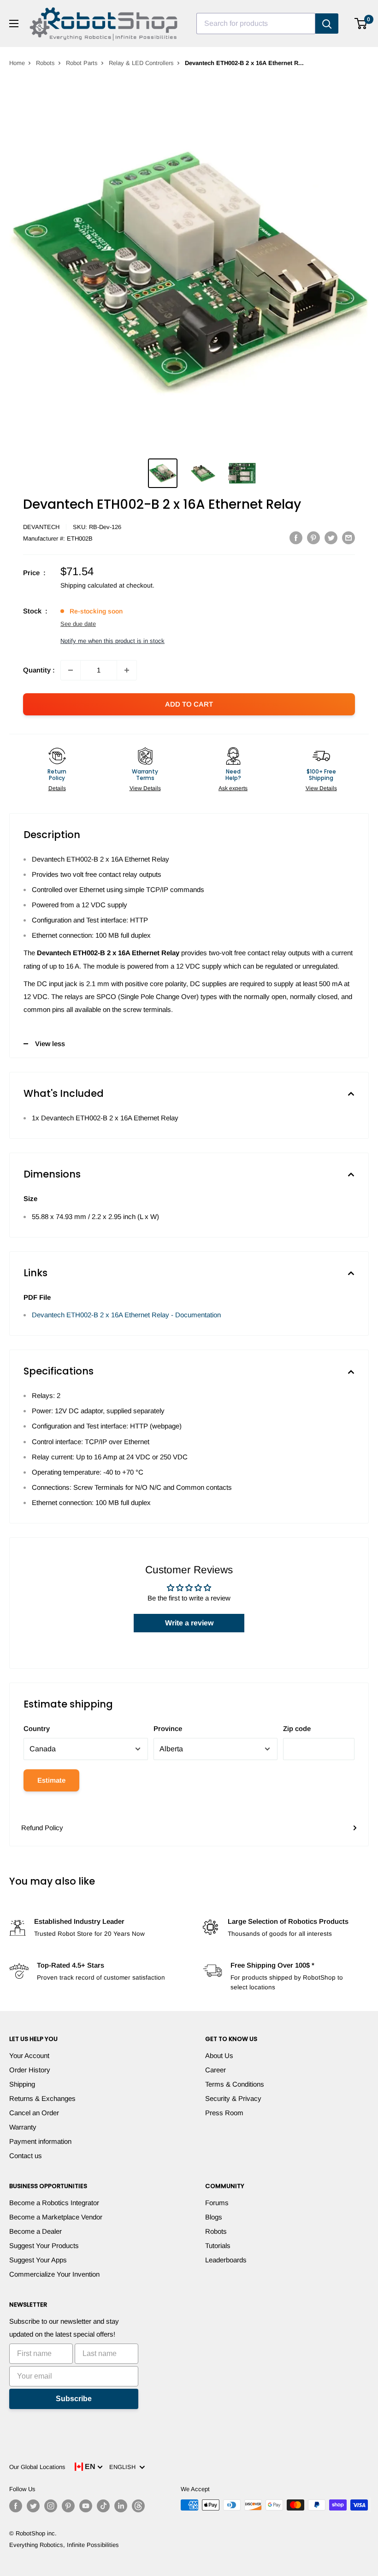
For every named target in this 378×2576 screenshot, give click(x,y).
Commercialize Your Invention (54, 2274)
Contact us (26, 2156)
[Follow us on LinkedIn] (121, 2506)
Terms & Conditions (235, 2084)
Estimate (51, 1780)
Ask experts (233, 788)
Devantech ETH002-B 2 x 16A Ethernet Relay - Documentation (126, 1315)
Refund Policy (42, 1828)
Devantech (41, 527)
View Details (145, 788)
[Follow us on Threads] (138, 2506)
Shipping (22, 2084)
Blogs (214, 2217)
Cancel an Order (34, 2113)
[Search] (327, 24)
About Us (219, 2055)
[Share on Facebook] (296, 538)
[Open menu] (14, 24)
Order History (30, 2070)
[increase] (127, 670)
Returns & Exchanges (42, 2098)
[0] (361, 24)
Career (216, 2070)
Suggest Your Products (44, 2246)
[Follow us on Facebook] (16, 2506)
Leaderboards (226, 2260)
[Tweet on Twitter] (331, 538)
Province (168, 1728)
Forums (217, 2203)
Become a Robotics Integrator (54, 2203)
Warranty (23, 2127)
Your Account (29, 2055)
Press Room (224, 2113)
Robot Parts (82, 63)
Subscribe (74, 2399)
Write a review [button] (189, 1623)
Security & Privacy (233, 2098)
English (124, 2467)
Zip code (297, 1728)
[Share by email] (348, 538)
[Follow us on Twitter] (33, 2506)
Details (57, 788)
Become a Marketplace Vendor (56, 2217)
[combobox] (256, 24)
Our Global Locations (37, 2467)
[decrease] (71, 670)
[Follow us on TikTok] (103, 2506)
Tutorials (218, 2246)
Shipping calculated (89, 585)
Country (37, 1728)
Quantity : (39, 670)
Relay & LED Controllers (141, 63)
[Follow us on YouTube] (86, 2506)
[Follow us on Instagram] (51, 2506)
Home (17, 63)
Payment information (40, 2141)
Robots (45, 63)
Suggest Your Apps (38, 2260)
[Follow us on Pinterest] (68, 2506)
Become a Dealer (35, 2231)
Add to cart (189, 704)
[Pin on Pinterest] (313, 538)
